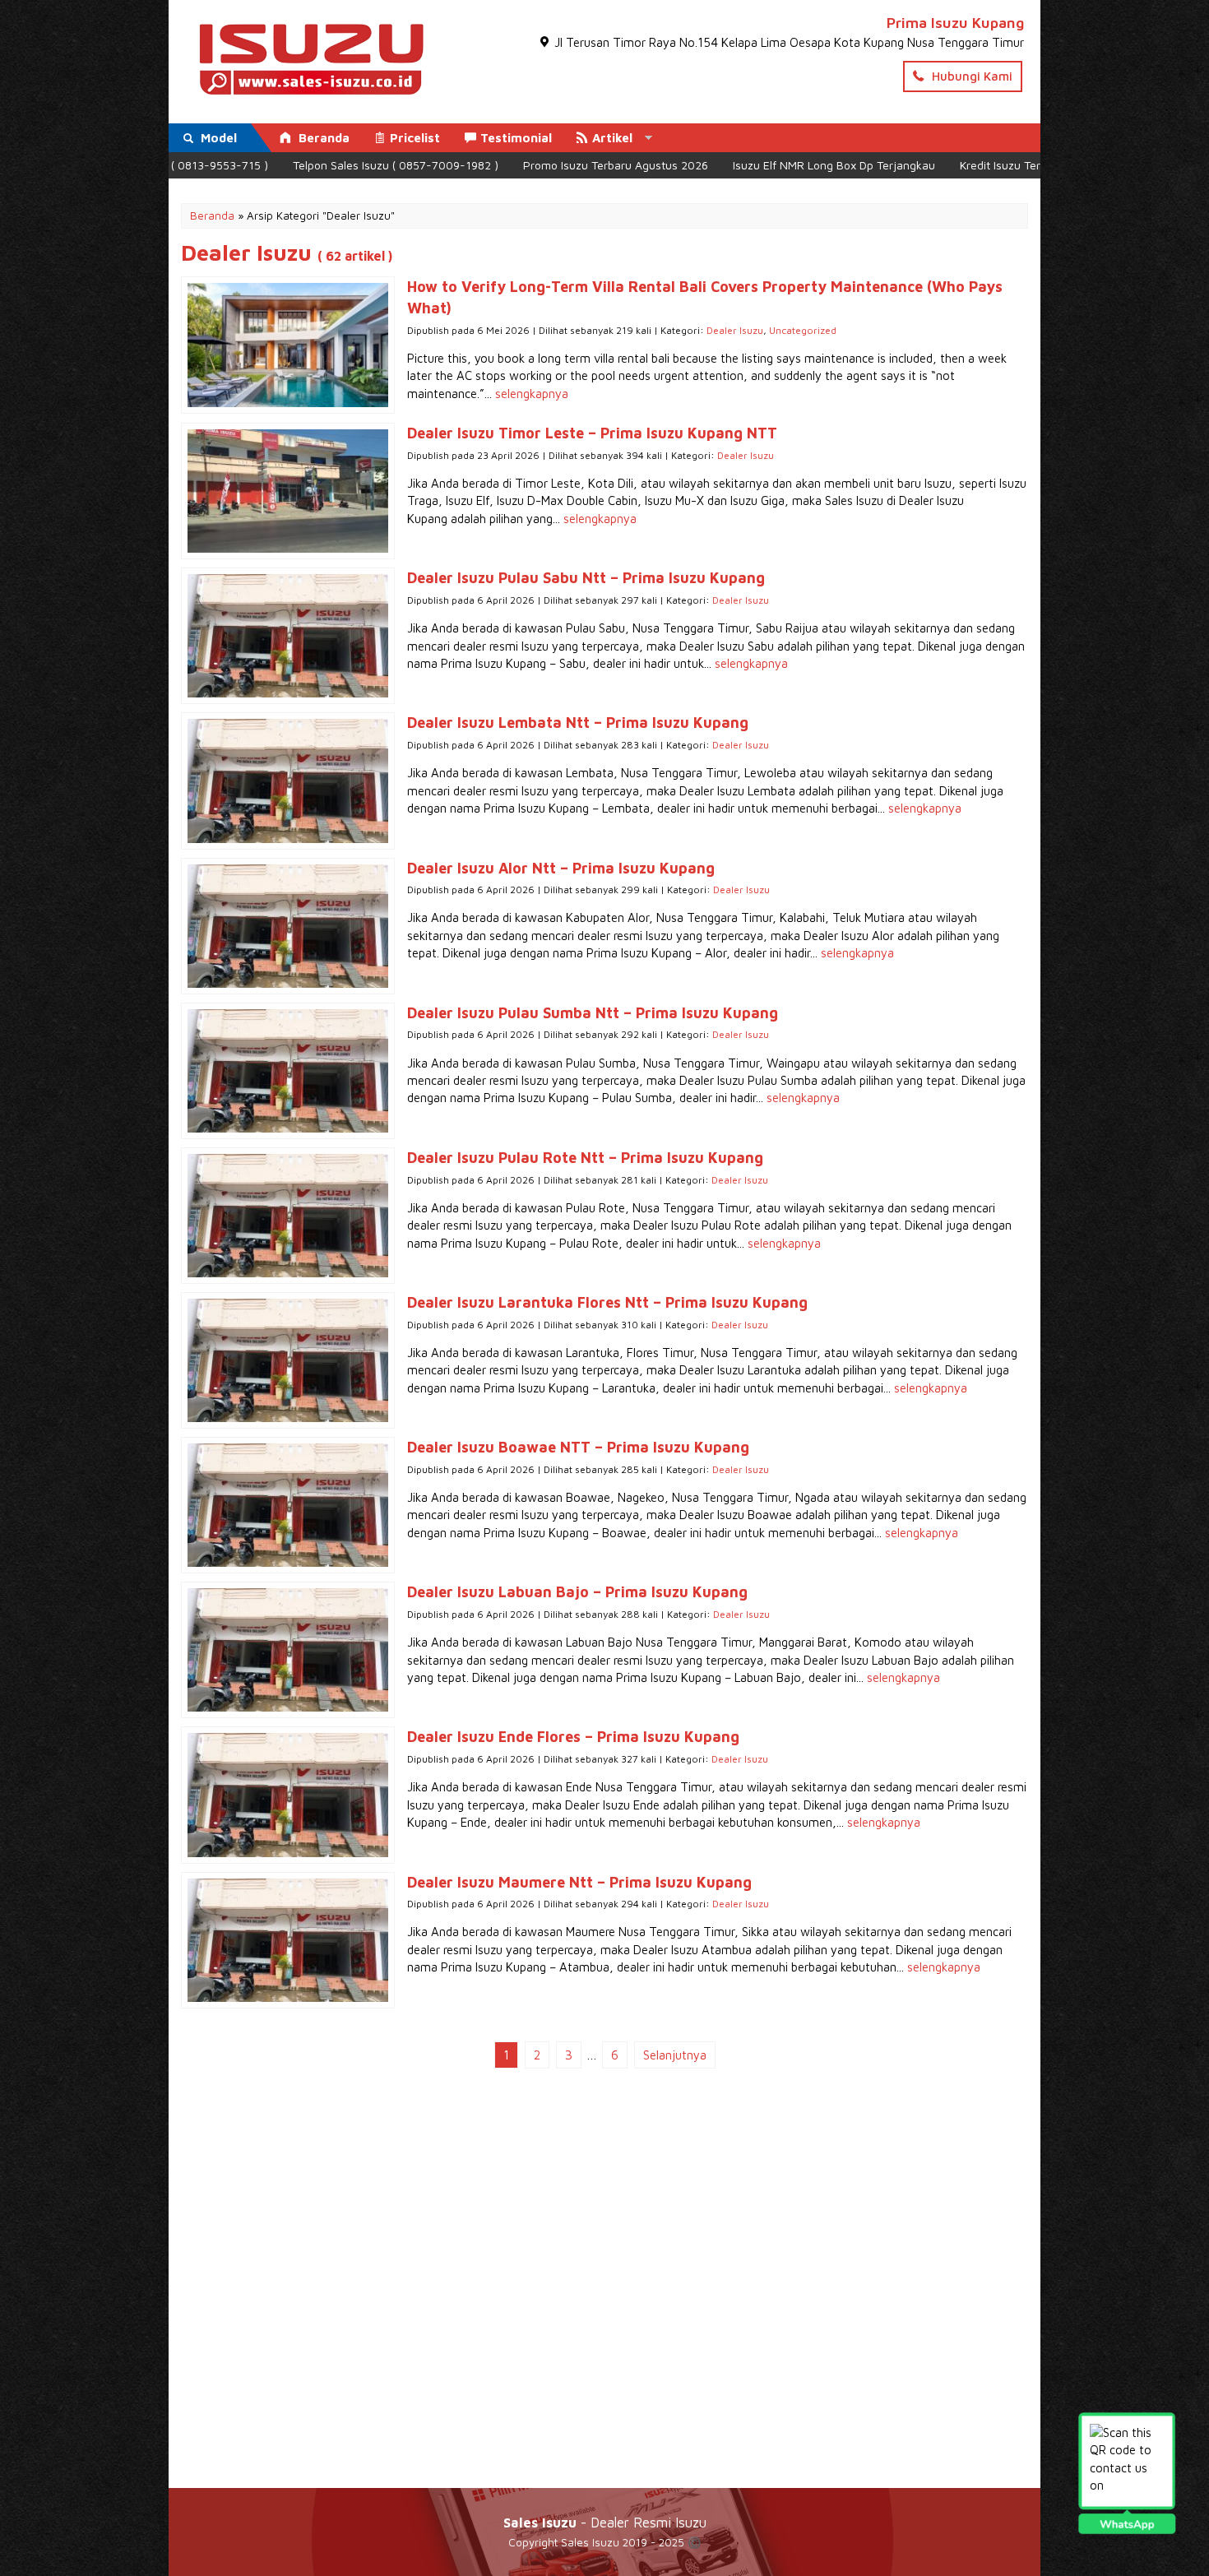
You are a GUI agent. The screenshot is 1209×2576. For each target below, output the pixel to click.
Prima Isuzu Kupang (955, 23)
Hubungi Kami (970, 76)
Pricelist (415, 138)
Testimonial (516, 138)
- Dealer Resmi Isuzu (605, 2522)
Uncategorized (803, 330)
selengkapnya (532, 394)
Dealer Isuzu (735, 330)
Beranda (322, 138)
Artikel (612, 138)
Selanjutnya (675, 2055)
